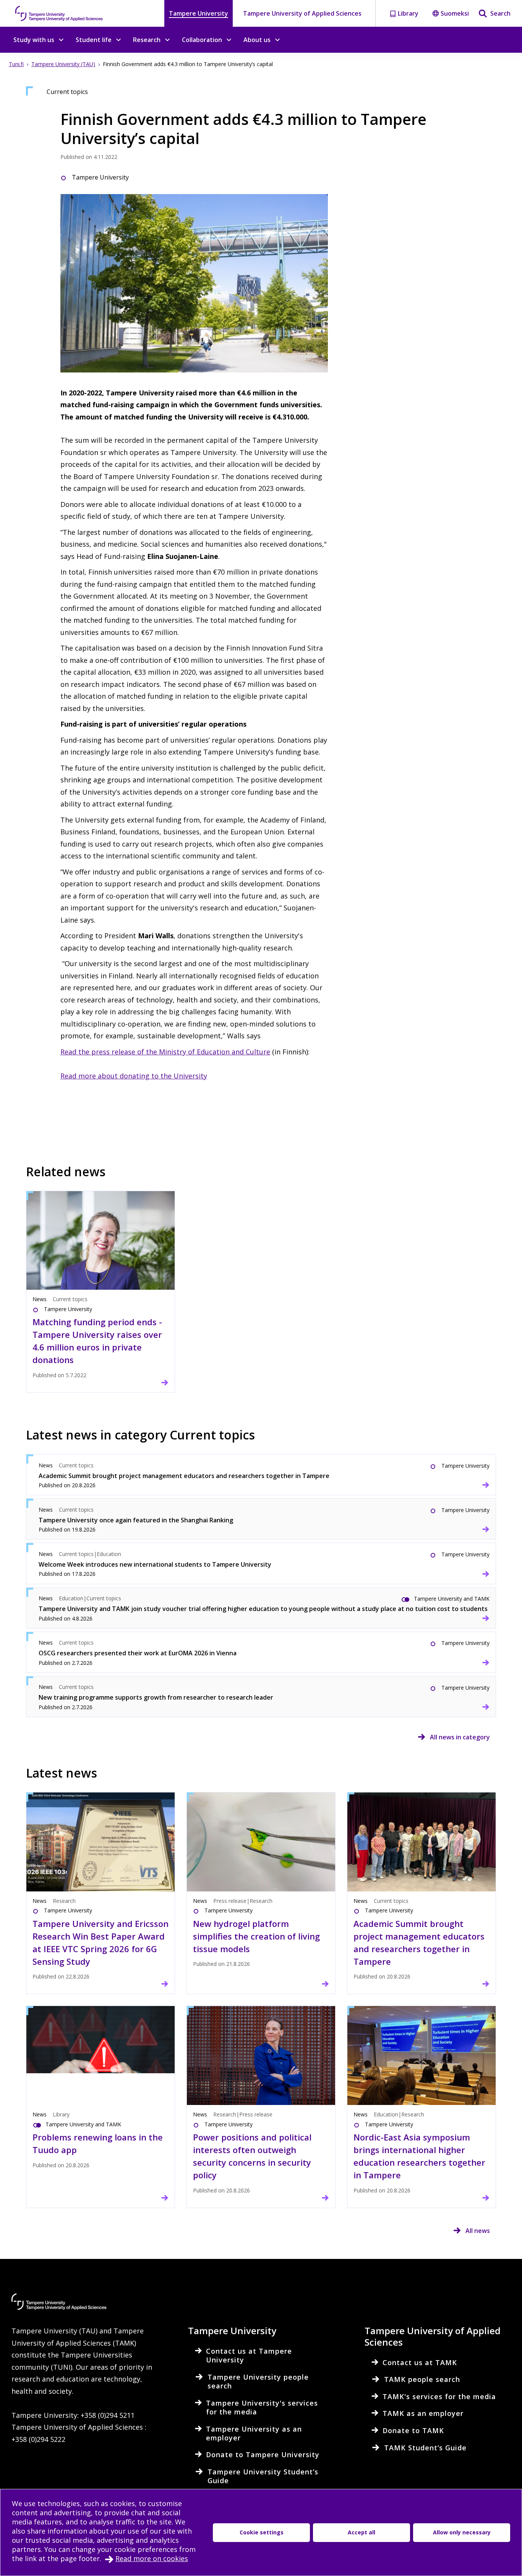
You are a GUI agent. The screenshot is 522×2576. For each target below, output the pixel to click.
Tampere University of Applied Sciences (302, 13)
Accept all (362, 2532)
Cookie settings (262, 2532)
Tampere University (199, 13)
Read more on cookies (152, 2558)
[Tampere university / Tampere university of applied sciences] (59, 13)
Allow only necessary (462, 2532)
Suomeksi (455, 13)
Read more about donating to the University (134, 1076)
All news (478, 2231)
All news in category (460, 1737)
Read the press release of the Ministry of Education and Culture (165, 1052)
